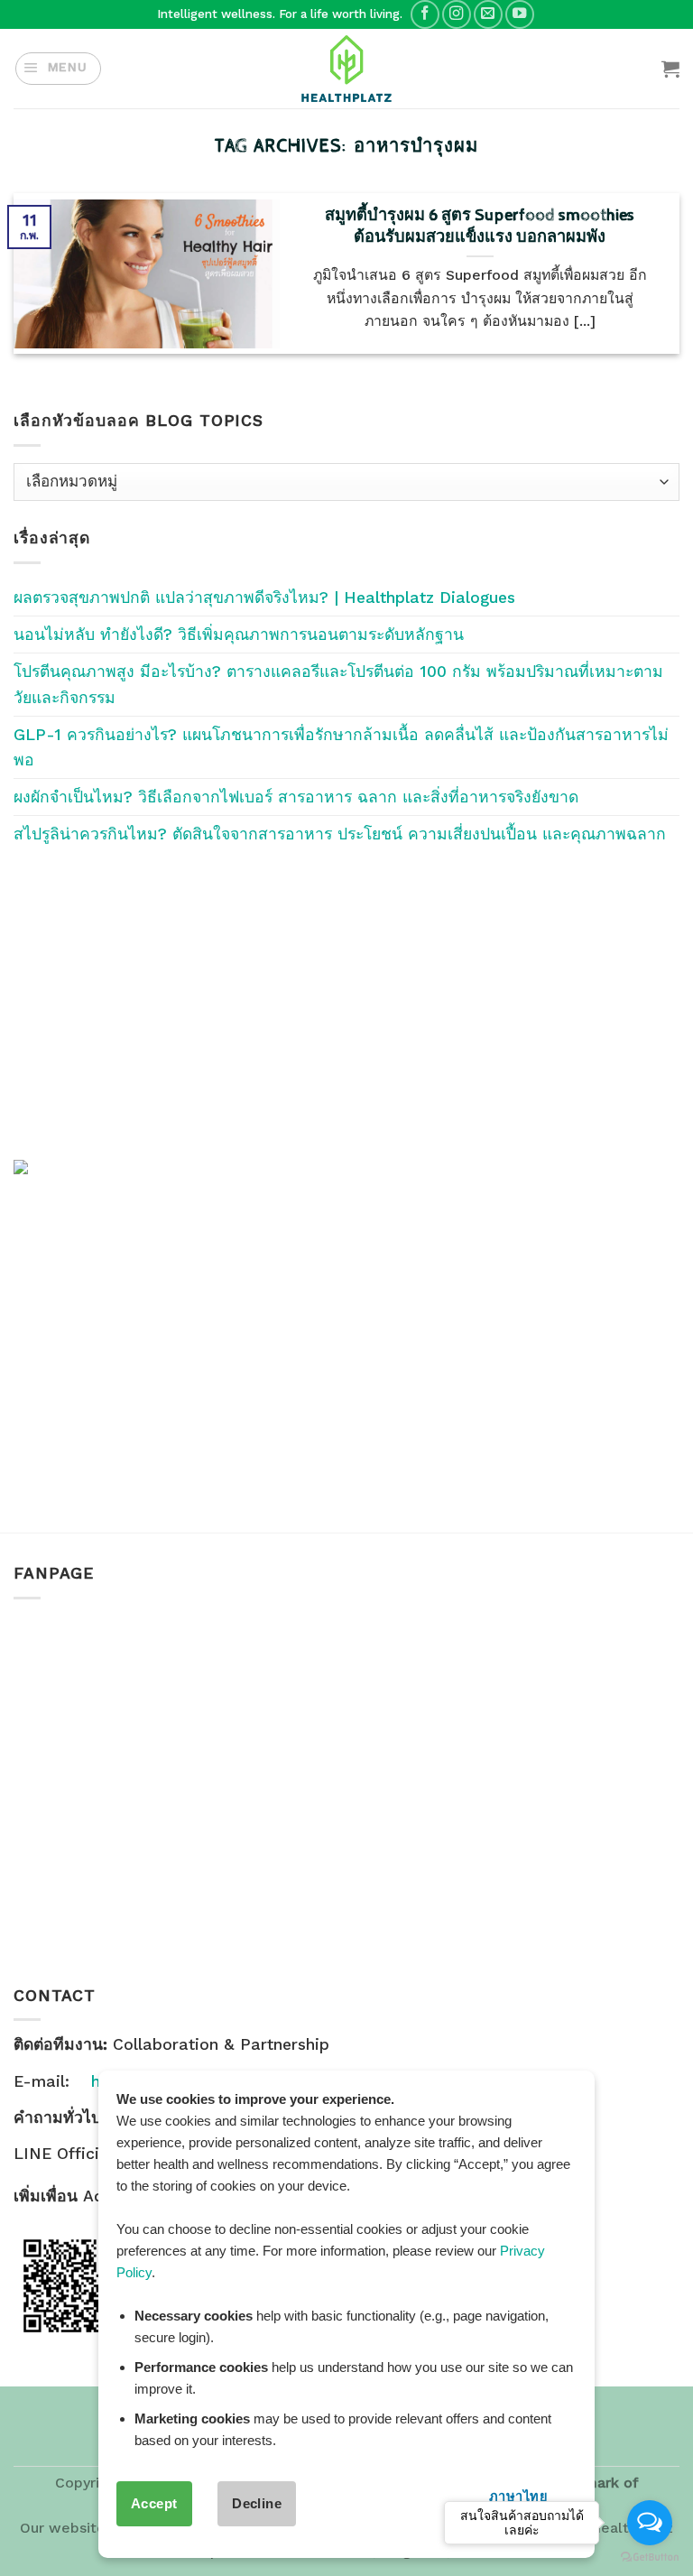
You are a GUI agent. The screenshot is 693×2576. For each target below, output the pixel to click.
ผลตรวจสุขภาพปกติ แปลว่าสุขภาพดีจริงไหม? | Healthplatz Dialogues (264, 598)
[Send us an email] (488, 14)
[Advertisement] (346, 1003)
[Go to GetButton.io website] (650, 2557)
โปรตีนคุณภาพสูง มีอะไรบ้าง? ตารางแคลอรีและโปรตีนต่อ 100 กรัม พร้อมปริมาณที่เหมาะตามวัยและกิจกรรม (338, 684)
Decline (257, 2504)
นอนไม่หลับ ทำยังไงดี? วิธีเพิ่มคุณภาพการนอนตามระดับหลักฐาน (239, 635)
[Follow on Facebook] (425, 14)
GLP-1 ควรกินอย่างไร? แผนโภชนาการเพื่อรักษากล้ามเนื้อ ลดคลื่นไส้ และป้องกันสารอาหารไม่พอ (341, 747)
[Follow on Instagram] (457, 14)
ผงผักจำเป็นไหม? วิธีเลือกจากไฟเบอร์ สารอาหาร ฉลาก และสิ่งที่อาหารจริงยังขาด (296, 797)
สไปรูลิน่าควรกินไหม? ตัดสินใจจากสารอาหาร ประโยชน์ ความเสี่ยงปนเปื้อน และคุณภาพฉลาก (340, 834)
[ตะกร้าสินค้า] (670, 69)
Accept (154, 2504)
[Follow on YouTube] (520, 14)
